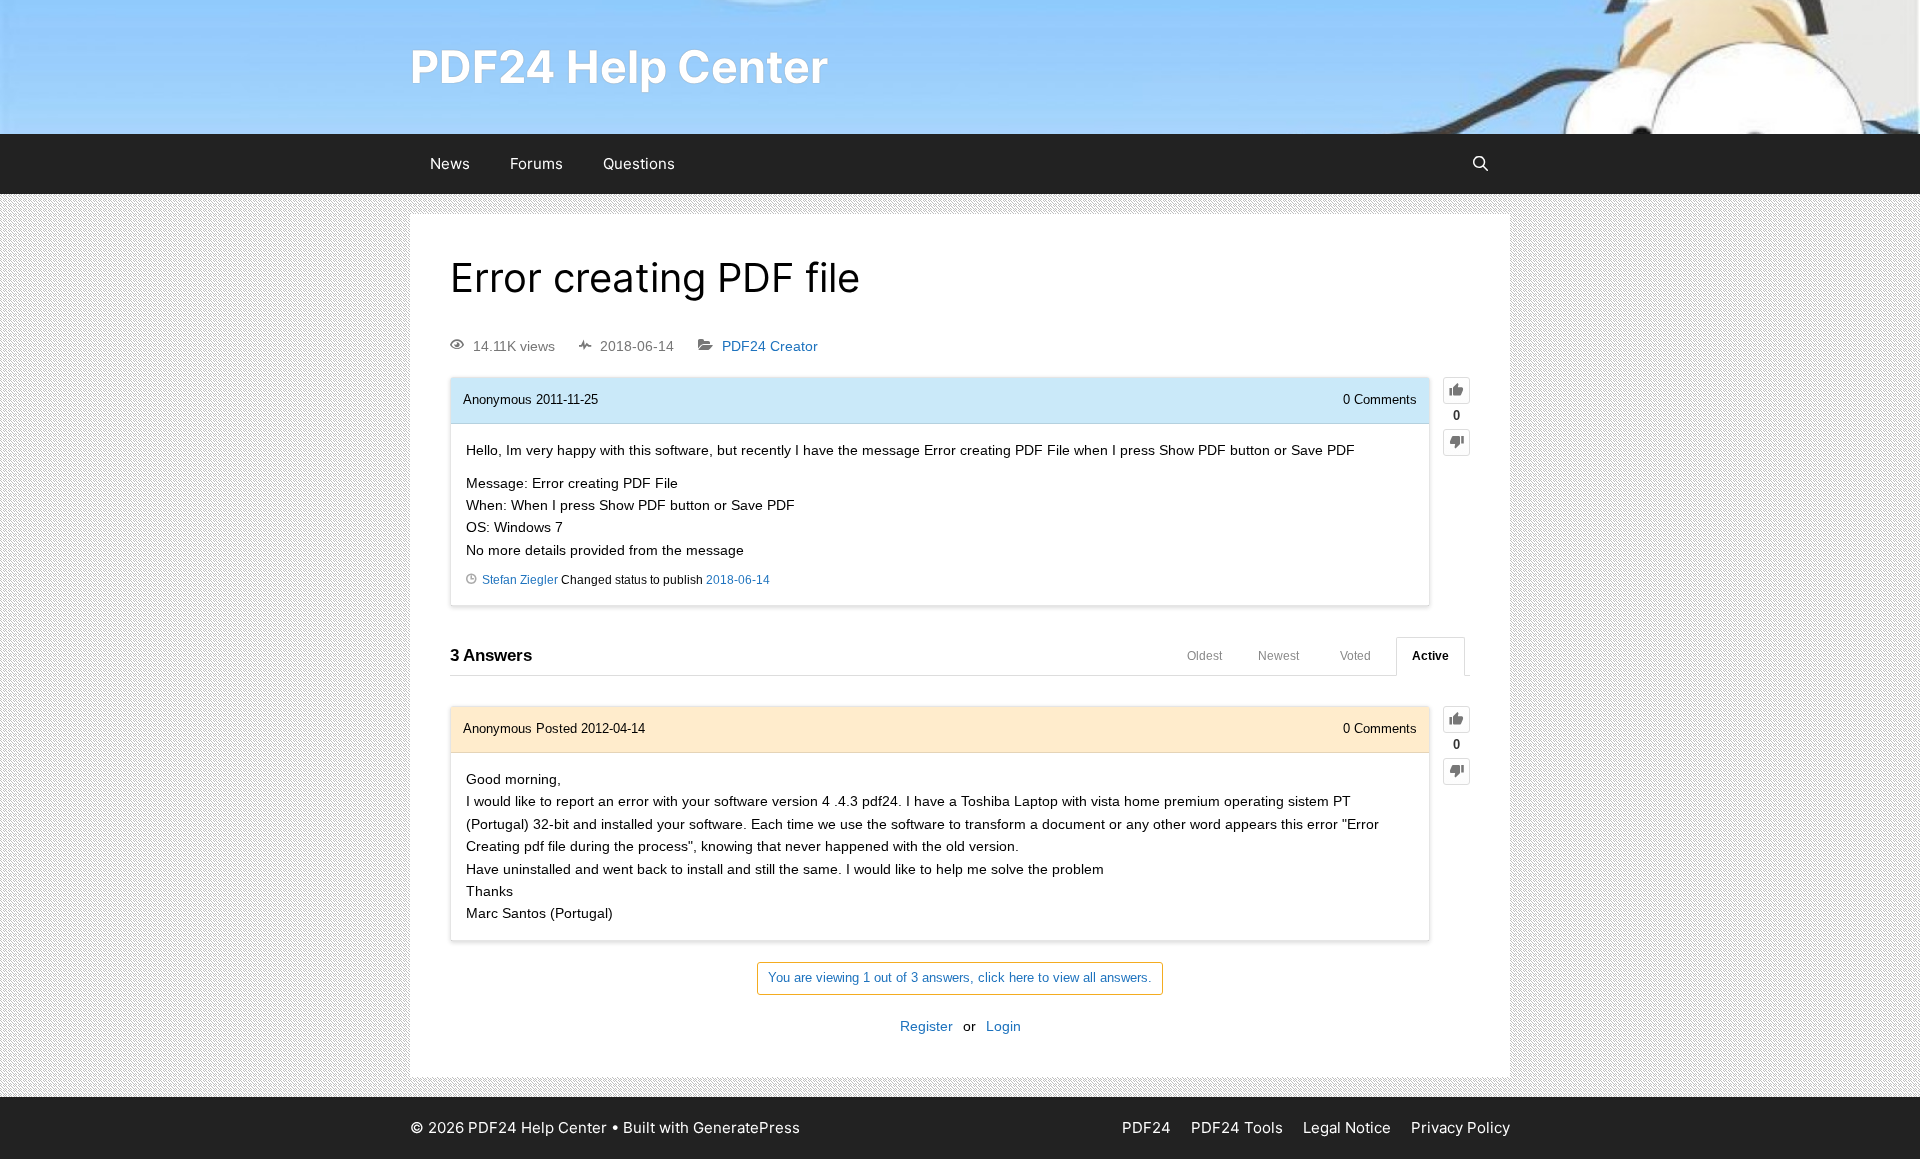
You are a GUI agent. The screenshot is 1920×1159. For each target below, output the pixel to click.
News (450, 163)
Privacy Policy (1460, 1127)
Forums (536, 163)
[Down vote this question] (1456, 442)
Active (1430, 656)
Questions (639, 163)
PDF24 (1146, 1127)
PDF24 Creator (770, 346)
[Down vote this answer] (1456, 771)
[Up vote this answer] (1456, 719)
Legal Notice (1347, 1127)
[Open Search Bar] (1480, 164)
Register (926, 1026)
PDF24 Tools (1237, 1127)
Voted (1355, 656)
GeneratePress (746, 1127)
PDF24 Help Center (619, 66)
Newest (1278, 656)
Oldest (1204, 656)
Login (1003, 1026)
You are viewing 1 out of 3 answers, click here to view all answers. (960, 977)
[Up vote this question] (1456, 390)
